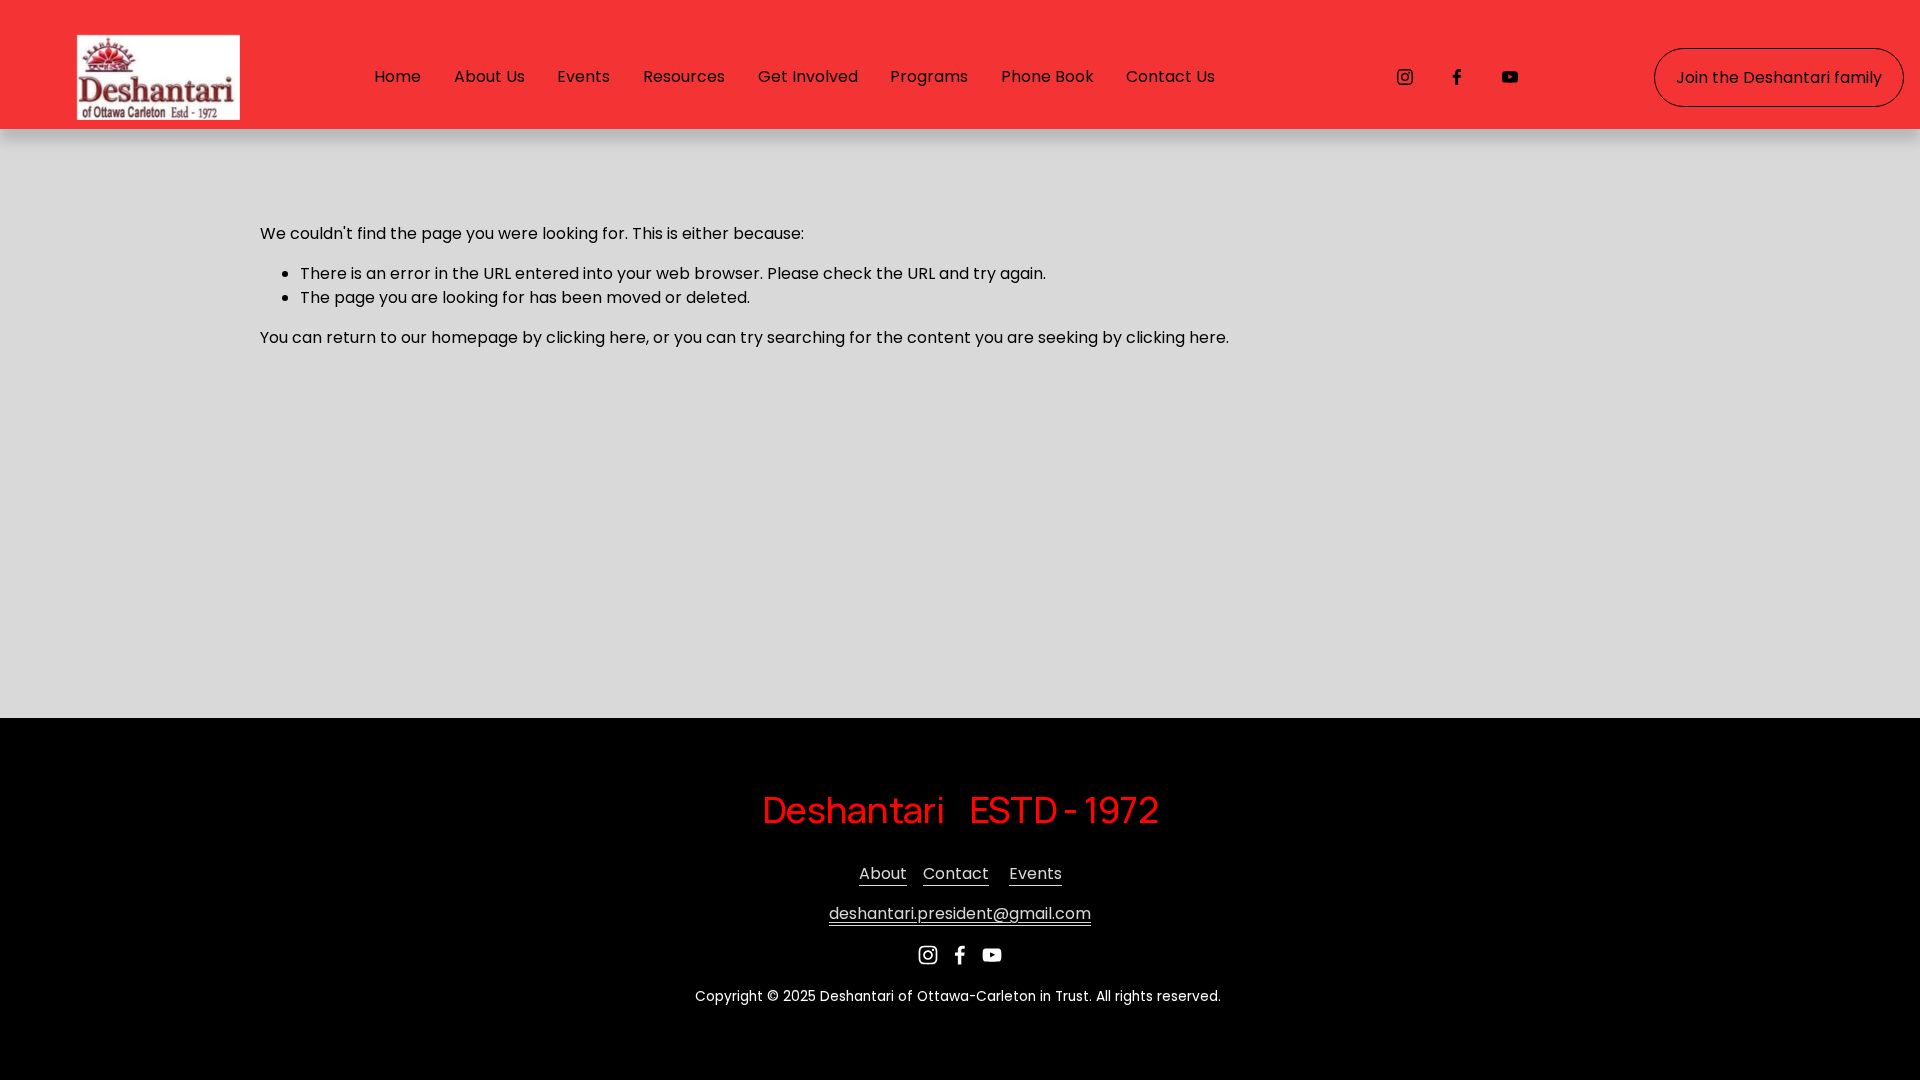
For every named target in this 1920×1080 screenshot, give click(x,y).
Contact (956, 873)
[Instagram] (1405, 77)
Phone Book (1047, 76)
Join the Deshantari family (1779, 77)
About (883, 873)
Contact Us (1170, 76)
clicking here (596, 337)
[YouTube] (1510, 77)
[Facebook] (1457, 77)
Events (1035, 873)
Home (397, 76)
